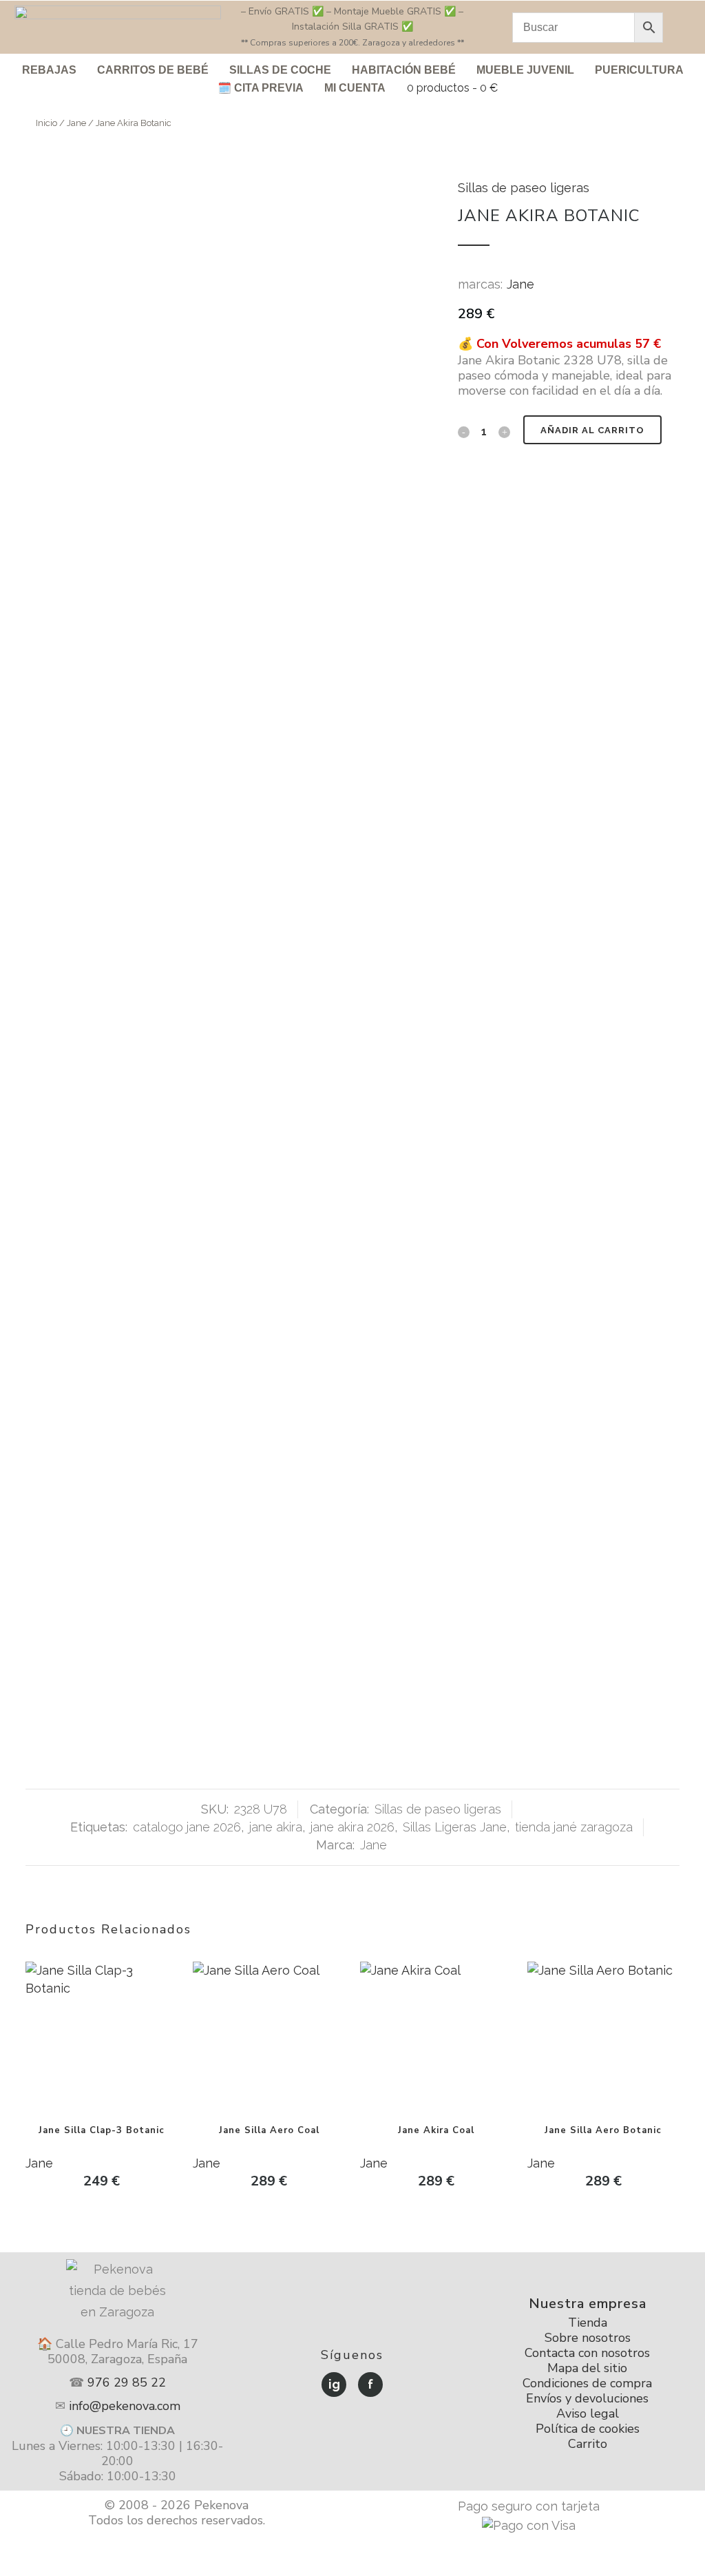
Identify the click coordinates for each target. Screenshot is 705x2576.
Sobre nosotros (588, 2338)
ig (334, 2384)
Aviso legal (588, 2413)
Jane (76, 123)
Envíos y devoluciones (587, 2398)
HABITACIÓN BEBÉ (404, 70)
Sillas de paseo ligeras (524, 188)
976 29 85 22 (127, 2382)
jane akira (276, 1827)
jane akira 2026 (352, 1827)
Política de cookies (588, 2429)
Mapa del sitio (587, 2368)
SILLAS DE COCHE (280, 70)
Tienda (588, 2323)
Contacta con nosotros (587, 2353)
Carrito (588, 2444)
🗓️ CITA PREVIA (261, 88)
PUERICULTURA (639, 70)
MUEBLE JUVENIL (525, 70)
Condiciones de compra (587, 2383)
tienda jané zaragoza (574, 1827)
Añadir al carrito (592, 430)
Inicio (46, 123)
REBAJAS (49, 70)
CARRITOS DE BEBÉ (153, 70)
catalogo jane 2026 (187, 1827)
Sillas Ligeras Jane (455, 1827)
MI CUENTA (355, 88)
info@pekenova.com (125, 2406)
